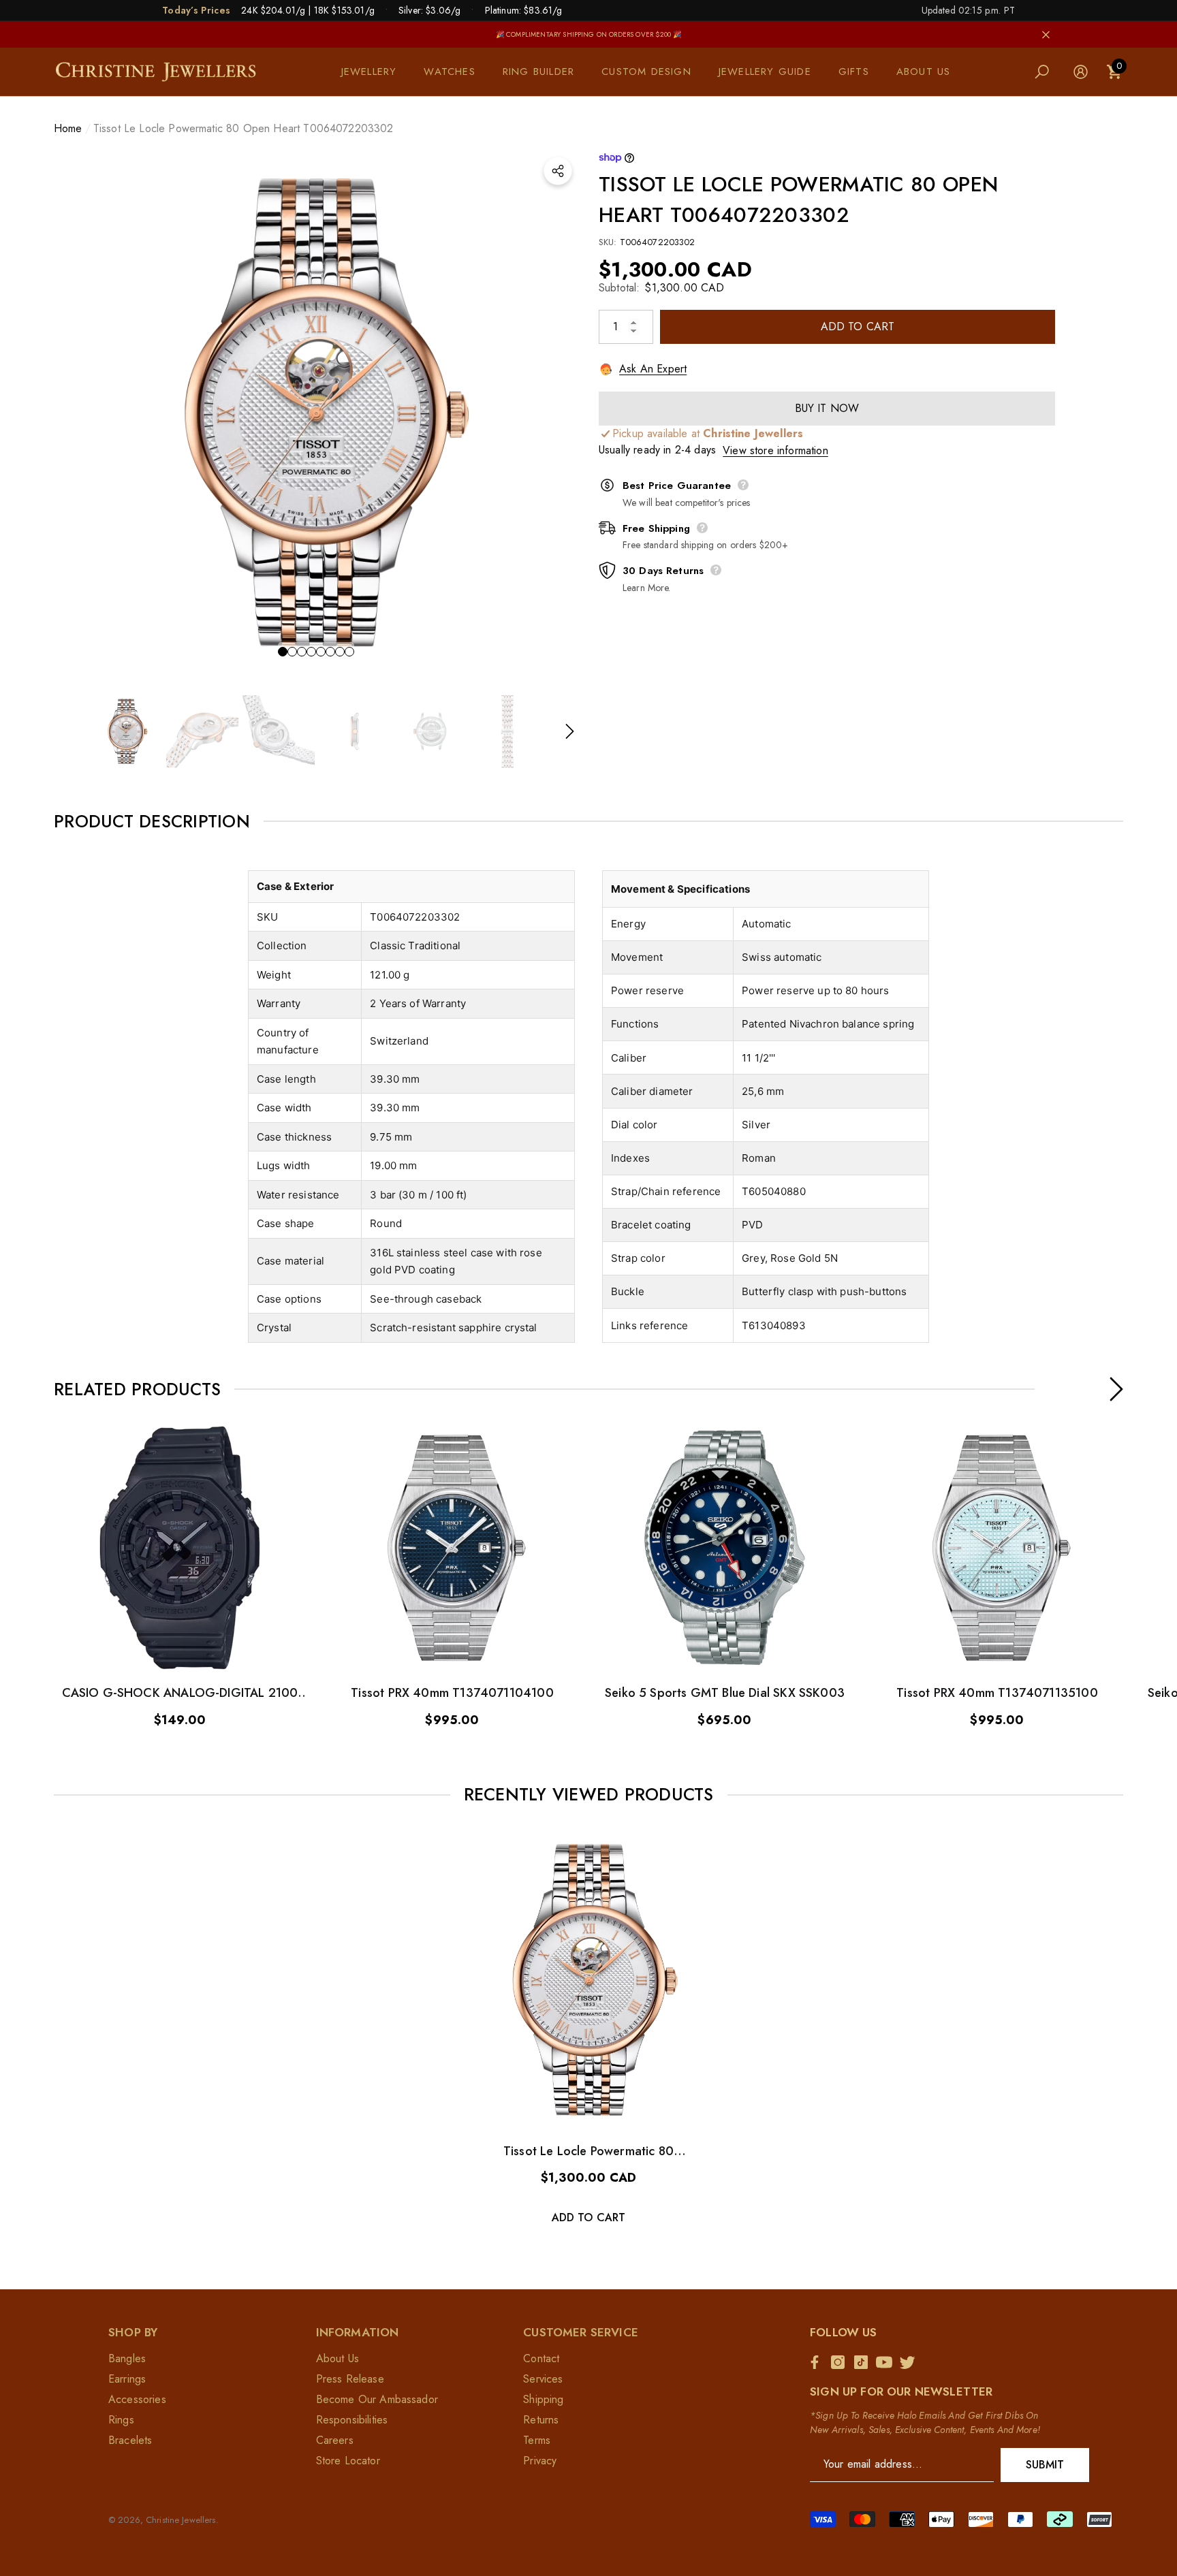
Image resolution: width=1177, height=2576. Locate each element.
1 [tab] (283, 652)
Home (68, 128)
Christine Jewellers (181, 2520)
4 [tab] (311, 652)
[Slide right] (570, 732)
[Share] (558, 171)
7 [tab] (340, 652)
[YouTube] (888, 2362)
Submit (1045, 2465)
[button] (376, 72)
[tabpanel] (316, 413)
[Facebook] (818, 2362)
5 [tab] (321, 652)
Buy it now (827, 408)
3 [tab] (302, 652)
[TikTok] (864, 2362)
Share (558, 171)
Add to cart (858, 327)
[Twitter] (911, 2362)
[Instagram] (841, 2362)
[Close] (1046, 34)
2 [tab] (292, 652)
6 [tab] (330, 652)
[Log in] (1081, 72)
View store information (775, 450)
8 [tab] (349, 652)
